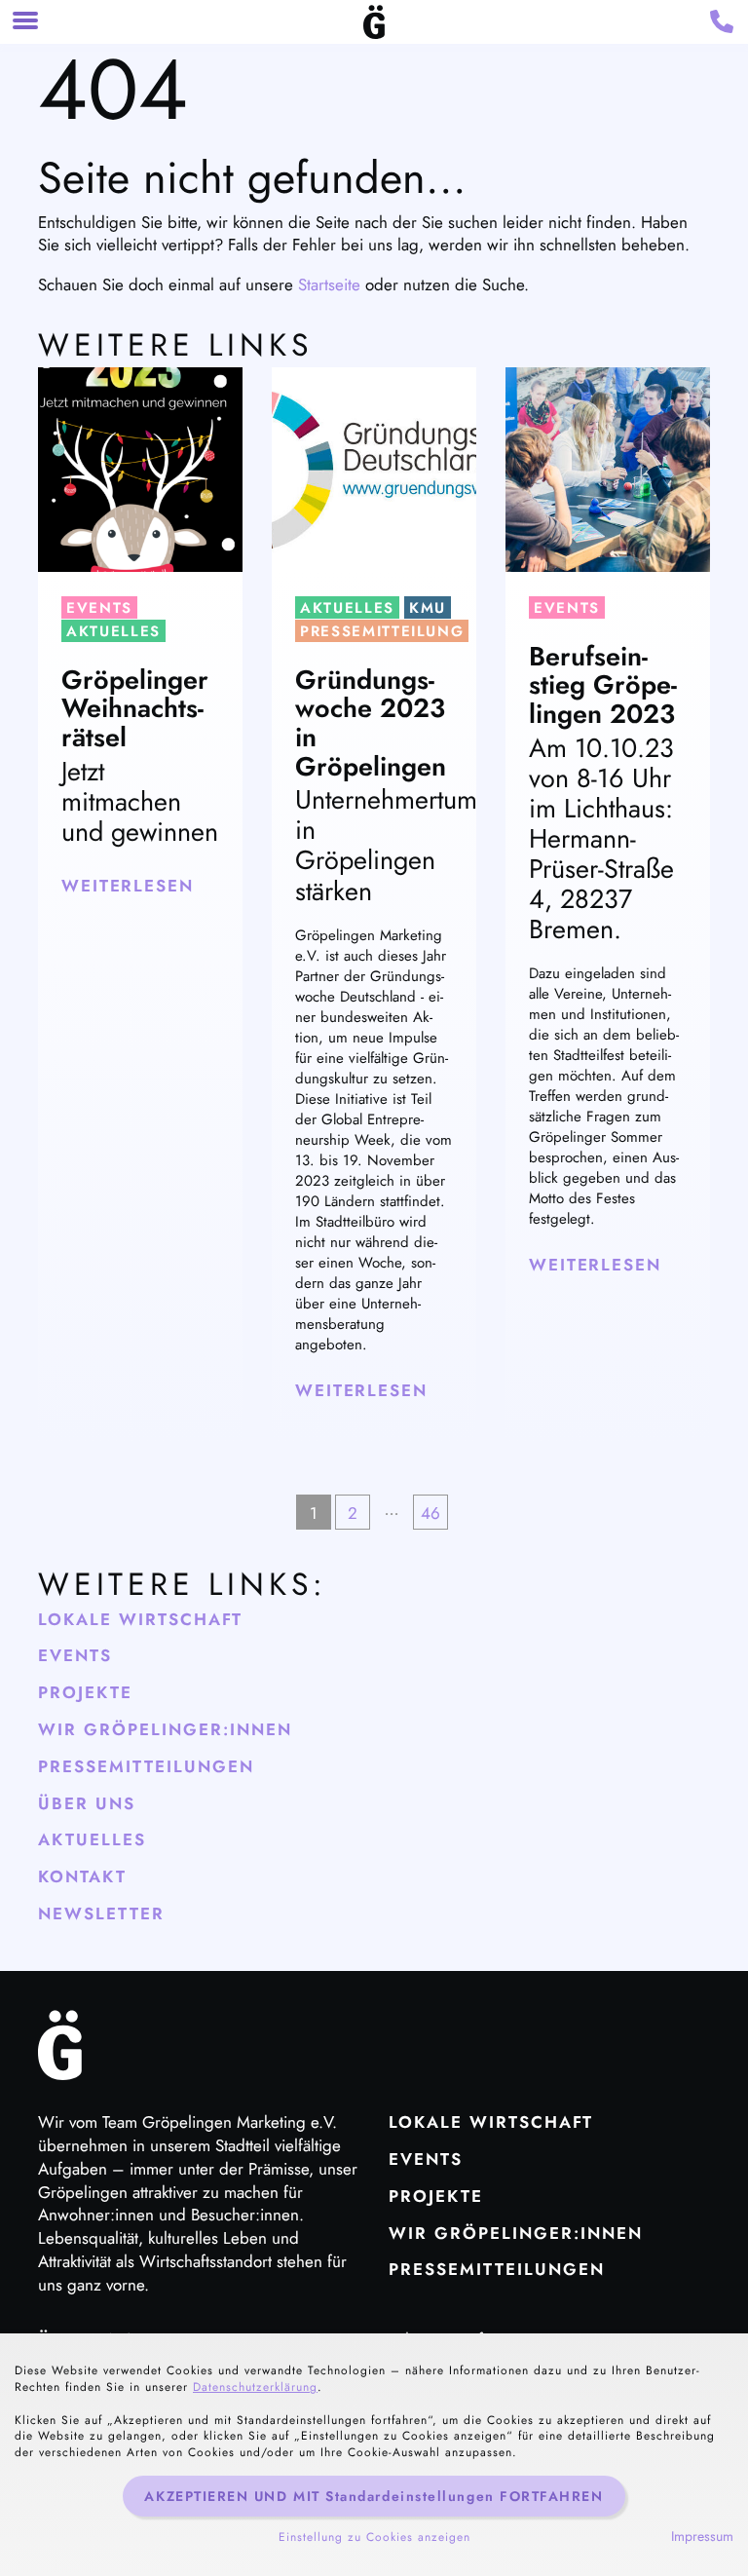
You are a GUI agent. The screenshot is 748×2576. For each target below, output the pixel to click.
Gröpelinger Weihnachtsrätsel (135, 708)
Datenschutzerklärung (255, 2387)
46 (430, 1513)
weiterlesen (128, 886)
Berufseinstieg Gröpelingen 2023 (603, 685)
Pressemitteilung (382, 631)
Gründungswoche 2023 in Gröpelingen (371, 723)
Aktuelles (113, 631)
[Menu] (25, 22)
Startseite (329, 284)
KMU (428, 608)
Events (99, 608)
